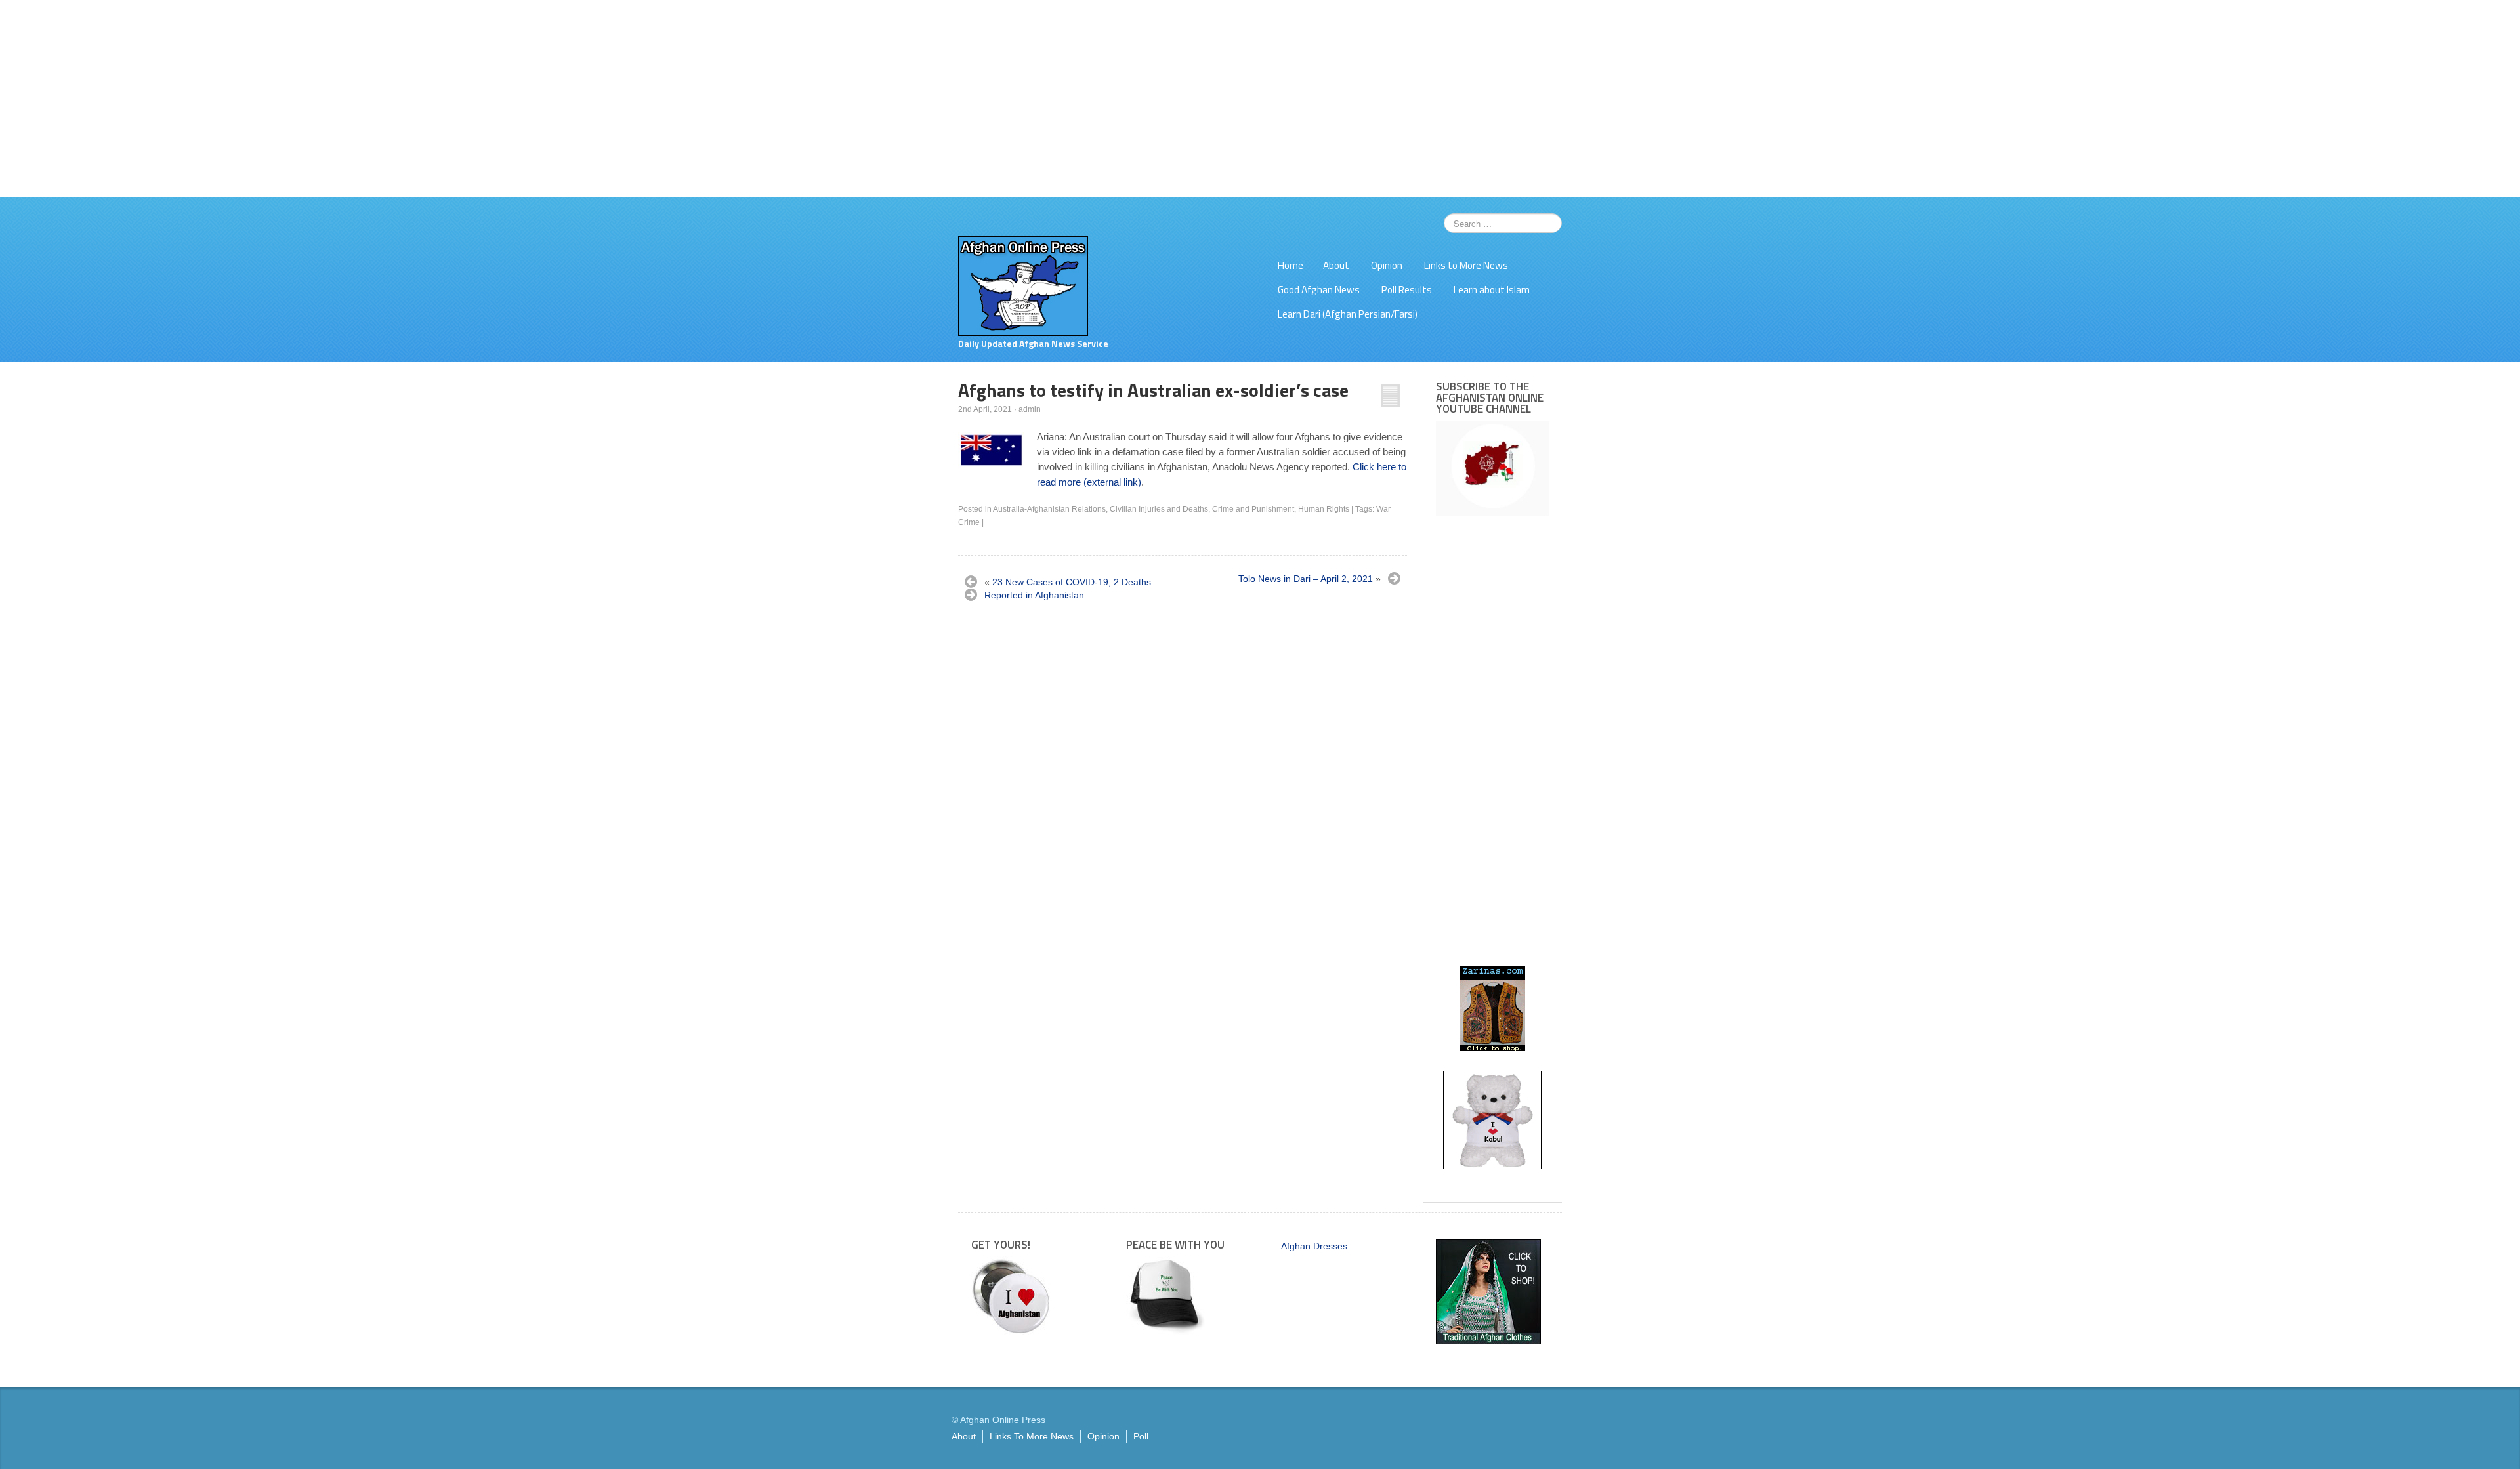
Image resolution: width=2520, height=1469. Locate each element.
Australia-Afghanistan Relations (1049, 509)
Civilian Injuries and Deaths (1159, 509)
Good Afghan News (1319, 290)
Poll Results (1407, 290)
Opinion (1387, 265)
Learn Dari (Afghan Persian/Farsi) (1348, 314)
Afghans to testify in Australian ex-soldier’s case (1153, 390)
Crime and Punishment (1253, 509)
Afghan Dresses (1314, 1246)
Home (1291, 265)
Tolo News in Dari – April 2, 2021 (1306, 579)
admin (1030, 409)
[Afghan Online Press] (1023, 285)
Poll (1141, 1436)
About (1336, 265)
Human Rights (1324, 509)
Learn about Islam (1492, 290)
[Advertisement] (1260, 98)
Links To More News (1032, 1436)
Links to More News (1466, 265)
